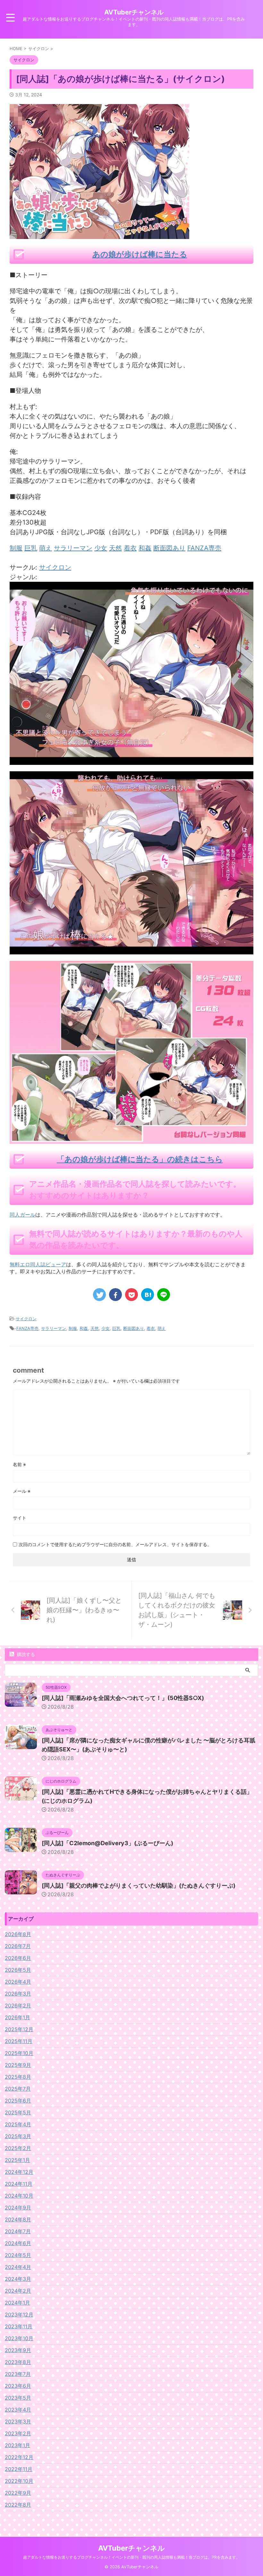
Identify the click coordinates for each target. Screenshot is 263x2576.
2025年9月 (18, 2065)
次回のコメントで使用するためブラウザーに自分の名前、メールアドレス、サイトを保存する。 (115, 1544)
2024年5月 (18, 2255)
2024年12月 (19, 2172)
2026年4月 (18, 1982)
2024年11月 (19, 2184)
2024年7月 (18, 2231)
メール (22, 1491)
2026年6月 (18, 1958)
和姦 (84, 1328)
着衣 (151, 1328)
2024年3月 (18, 2279)
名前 (19, 1464)
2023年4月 (18, 2410)
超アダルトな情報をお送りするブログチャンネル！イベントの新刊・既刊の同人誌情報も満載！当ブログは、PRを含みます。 (131, 2557)
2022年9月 (18, 2493)
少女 (106, 1328)
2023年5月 (18, 2398)
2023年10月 (19, 2338)
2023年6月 (18, 2386)
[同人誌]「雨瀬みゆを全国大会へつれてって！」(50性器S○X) (123, 1698)
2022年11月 (19, 2469)
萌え (162, 1328)
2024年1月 (17, 2303)
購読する (25, 1654)
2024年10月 (19, 2196)
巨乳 (116, 1328)
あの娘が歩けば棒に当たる (140, 254)
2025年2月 (18, 2148)
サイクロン (55, 567)
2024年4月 (18, 2267)
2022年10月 (19, 2481)
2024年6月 (18, 2243)
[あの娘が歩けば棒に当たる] (131, 760)
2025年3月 (18, 2136)
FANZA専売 (27, 1328)
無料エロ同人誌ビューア (38, 1264)
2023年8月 (18, 2362)
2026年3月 (18, 1994)
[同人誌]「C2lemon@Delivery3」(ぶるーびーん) (107, 1843)
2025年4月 (18, 2124)
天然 (95, 1328)
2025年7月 (18, 2089)
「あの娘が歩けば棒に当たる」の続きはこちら (140, 1159)
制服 (73, 1328)
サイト (20, 1518)
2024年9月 (18, 2208)
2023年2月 (18, 2433)
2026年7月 (18, 1946)
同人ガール (22, 1215)
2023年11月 (19, 2326)
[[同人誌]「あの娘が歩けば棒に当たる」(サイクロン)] (148, 1295)
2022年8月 (18, 2505)
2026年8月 (18, 1934)
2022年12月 (19, 2457)
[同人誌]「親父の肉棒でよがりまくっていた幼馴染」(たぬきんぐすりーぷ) (139, 1886)
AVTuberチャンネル (134, 12)
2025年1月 (17, 2160)
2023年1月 (17, 2445)
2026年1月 (17, 2017)
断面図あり (134, 1328)
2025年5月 (18, 2112)
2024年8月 (18, 2219)
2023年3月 (18, 2421)
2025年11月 (19, 2041)
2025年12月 (19, 2029)
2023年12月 (19, 2315)
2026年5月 (18, 1970)
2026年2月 (18, 2005)
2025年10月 (19, 2053)
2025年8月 (18, 2077)
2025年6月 (18, 2101)
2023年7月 (18, 2374)
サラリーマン (54, 1328)
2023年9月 (18, 2350)
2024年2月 (18, 2291)
